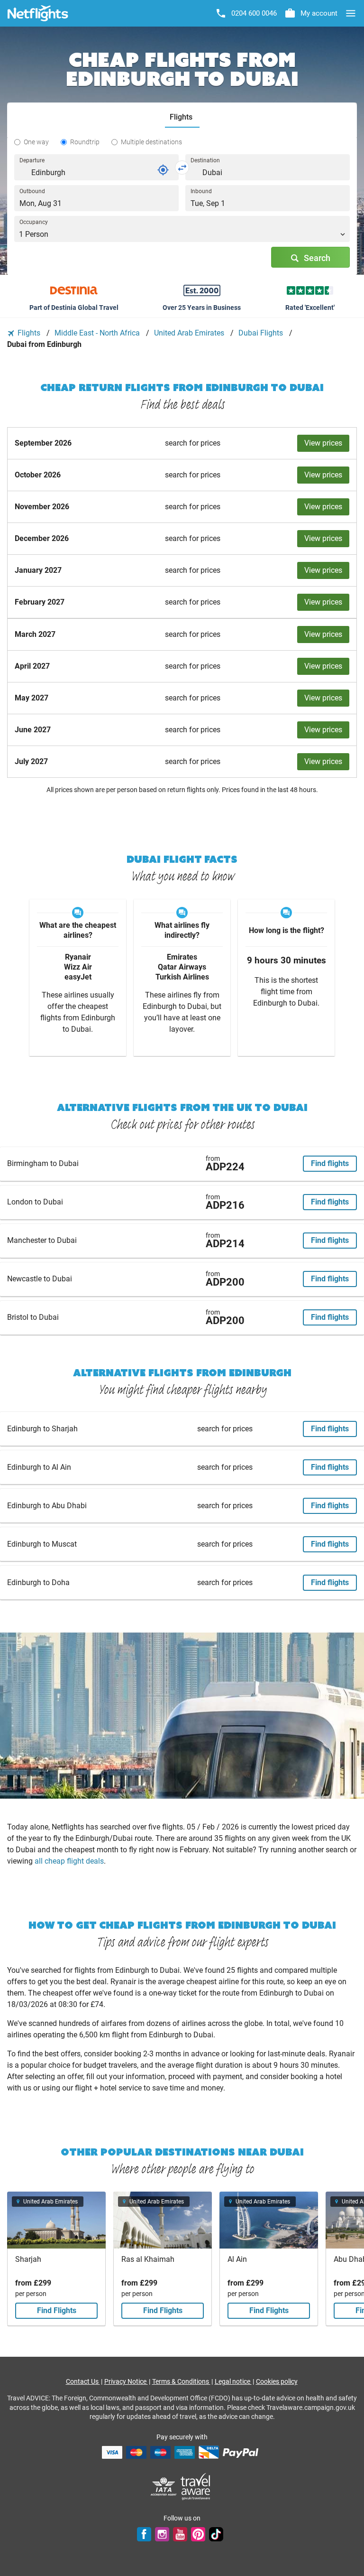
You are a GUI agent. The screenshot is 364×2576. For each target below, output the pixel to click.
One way (36, 142)
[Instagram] (162, 2534)
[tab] (182, 117)
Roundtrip (85, 142)
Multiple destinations (151, 142)
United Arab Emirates (190, 333)
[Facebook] (144, 2534)
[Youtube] (180, 2534)
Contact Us (83, 2381)
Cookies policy (277, 2381)
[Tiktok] (216, 2534)
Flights (29, 333)
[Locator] (163, 170)
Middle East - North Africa (98, 333)
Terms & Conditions (181, 2381)
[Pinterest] (198, 2534)
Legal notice (233, 2381)
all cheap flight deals (69, 1861)
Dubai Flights (262, 333)
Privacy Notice (126, 2381)
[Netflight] (38, 13)
